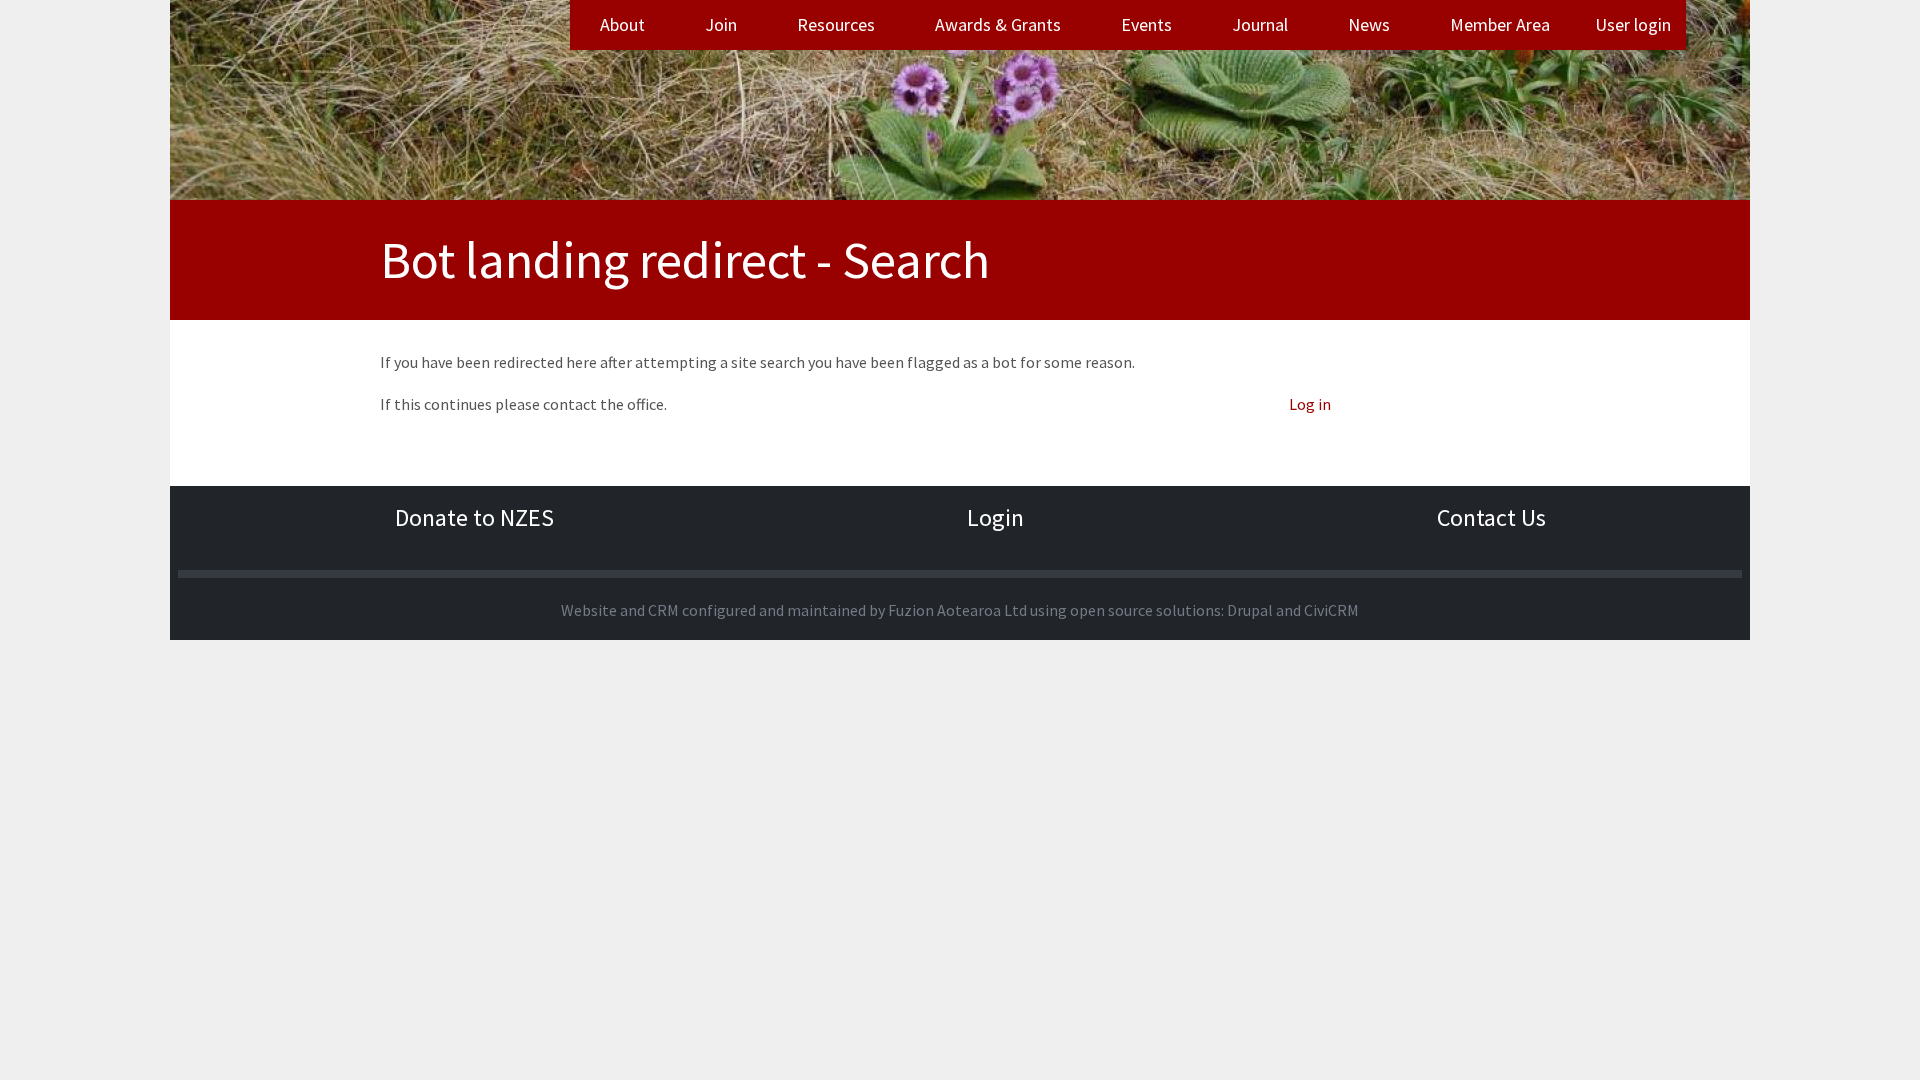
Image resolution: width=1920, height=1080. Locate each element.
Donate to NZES (474, 517)
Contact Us (1491, 517)
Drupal (1250, 610)
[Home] (475, 100)
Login (995, 517)
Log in (1310, 404)
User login (1633, 24)
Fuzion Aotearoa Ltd (957, 610)
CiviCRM (1331, 610)
